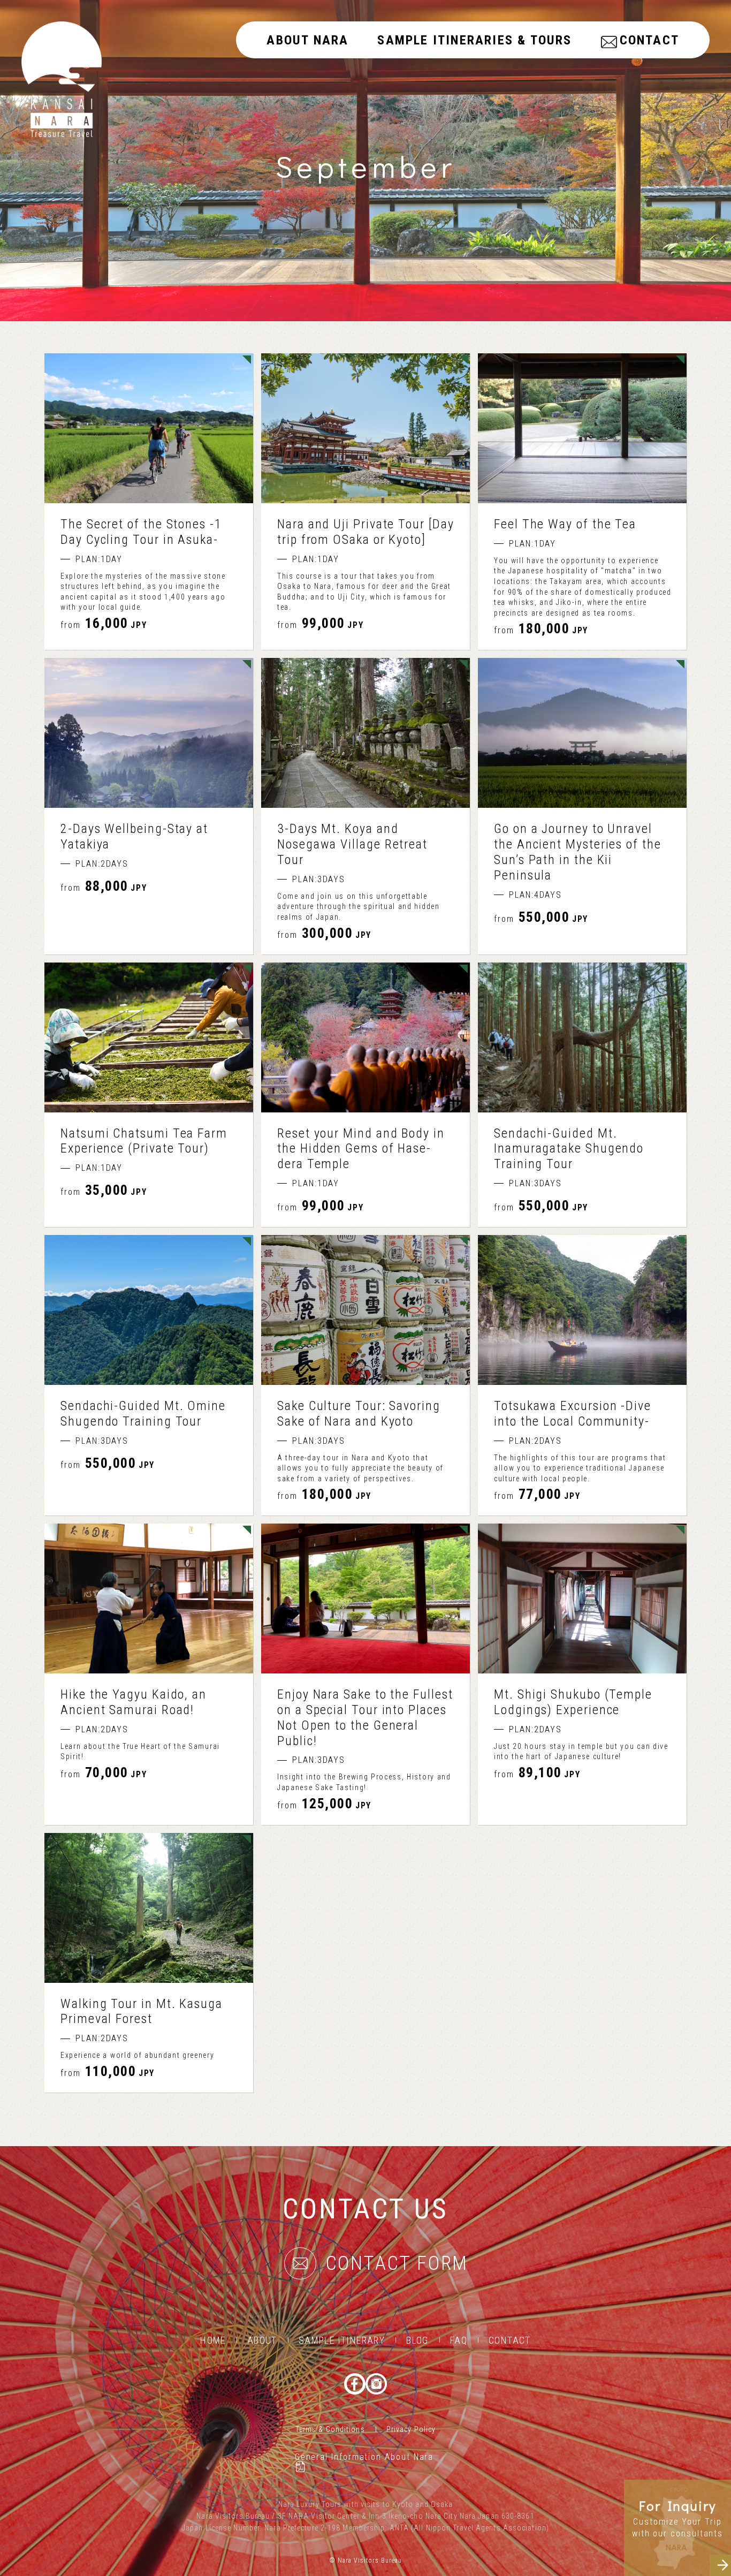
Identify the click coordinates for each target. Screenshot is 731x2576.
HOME (213, 2340)
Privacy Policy (411, 2429)
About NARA (307, 40)
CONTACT (649, 40)
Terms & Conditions (330, 2429)
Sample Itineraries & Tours (474, 40)
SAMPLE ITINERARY (342, 2340)
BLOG (417, 2340)
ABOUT (262, 2340)
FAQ (459, 2340)
